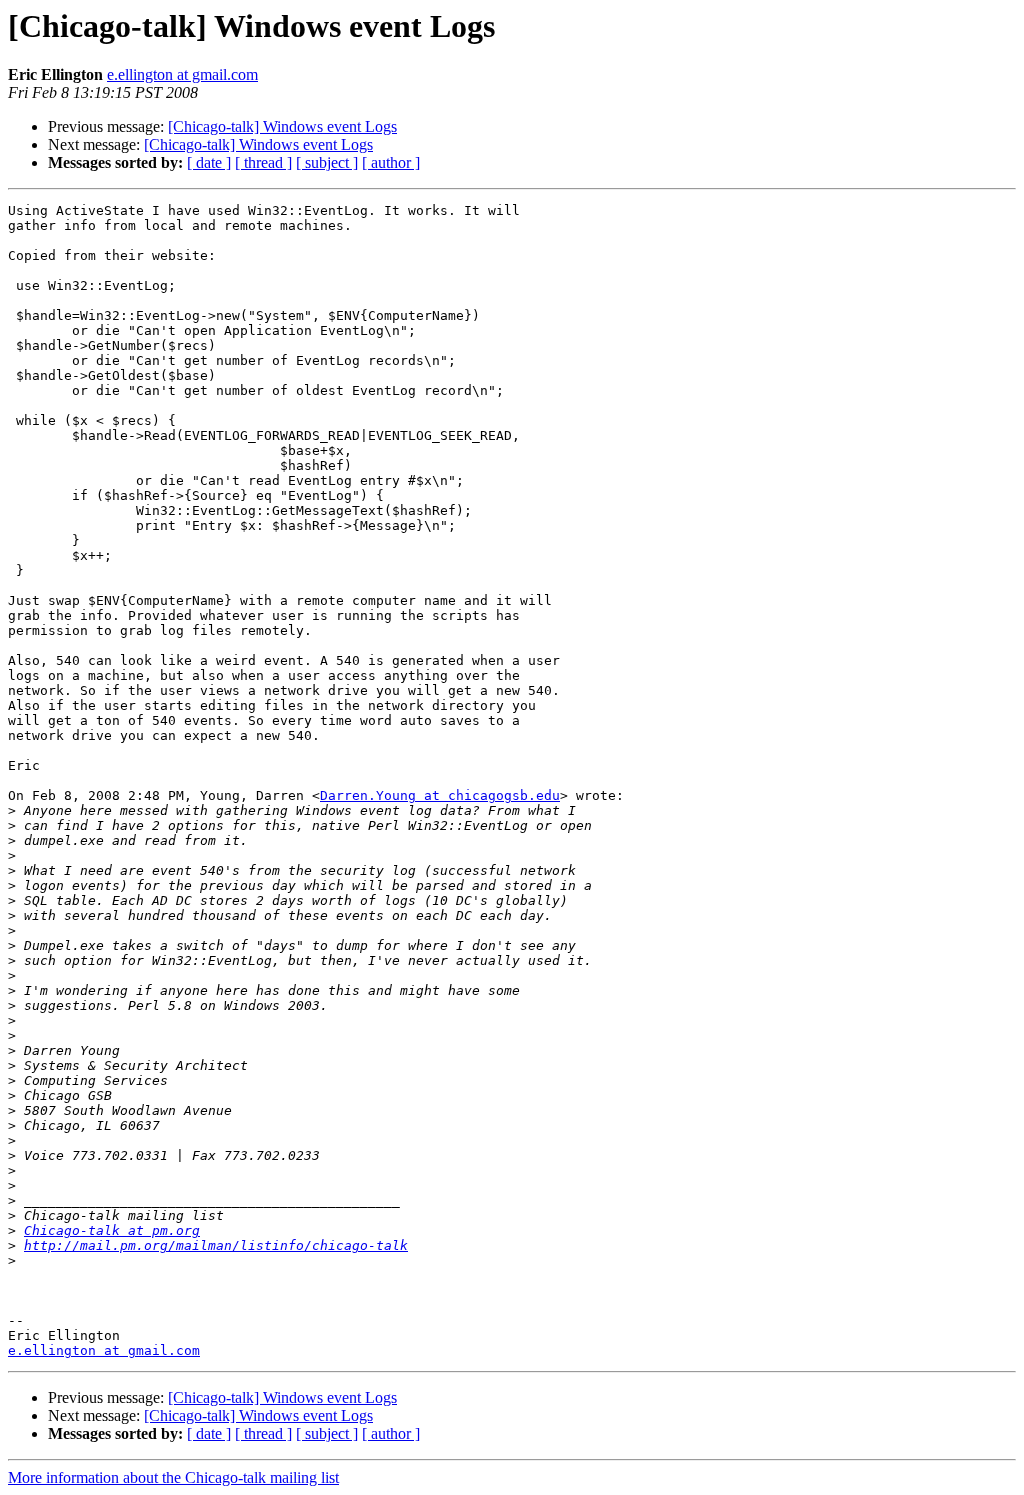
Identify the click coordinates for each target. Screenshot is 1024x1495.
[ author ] (391, 162)
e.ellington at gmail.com (182, 74)
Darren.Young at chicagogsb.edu (440, 795)
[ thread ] (263, 162)
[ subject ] (327, 162)
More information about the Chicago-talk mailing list (173, 1477)
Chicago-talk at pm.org (112, 1230)
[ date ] (209, 162)
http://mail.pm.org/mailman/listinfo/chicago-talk (216, 1245)
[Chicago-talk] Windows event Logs (282, 126)
